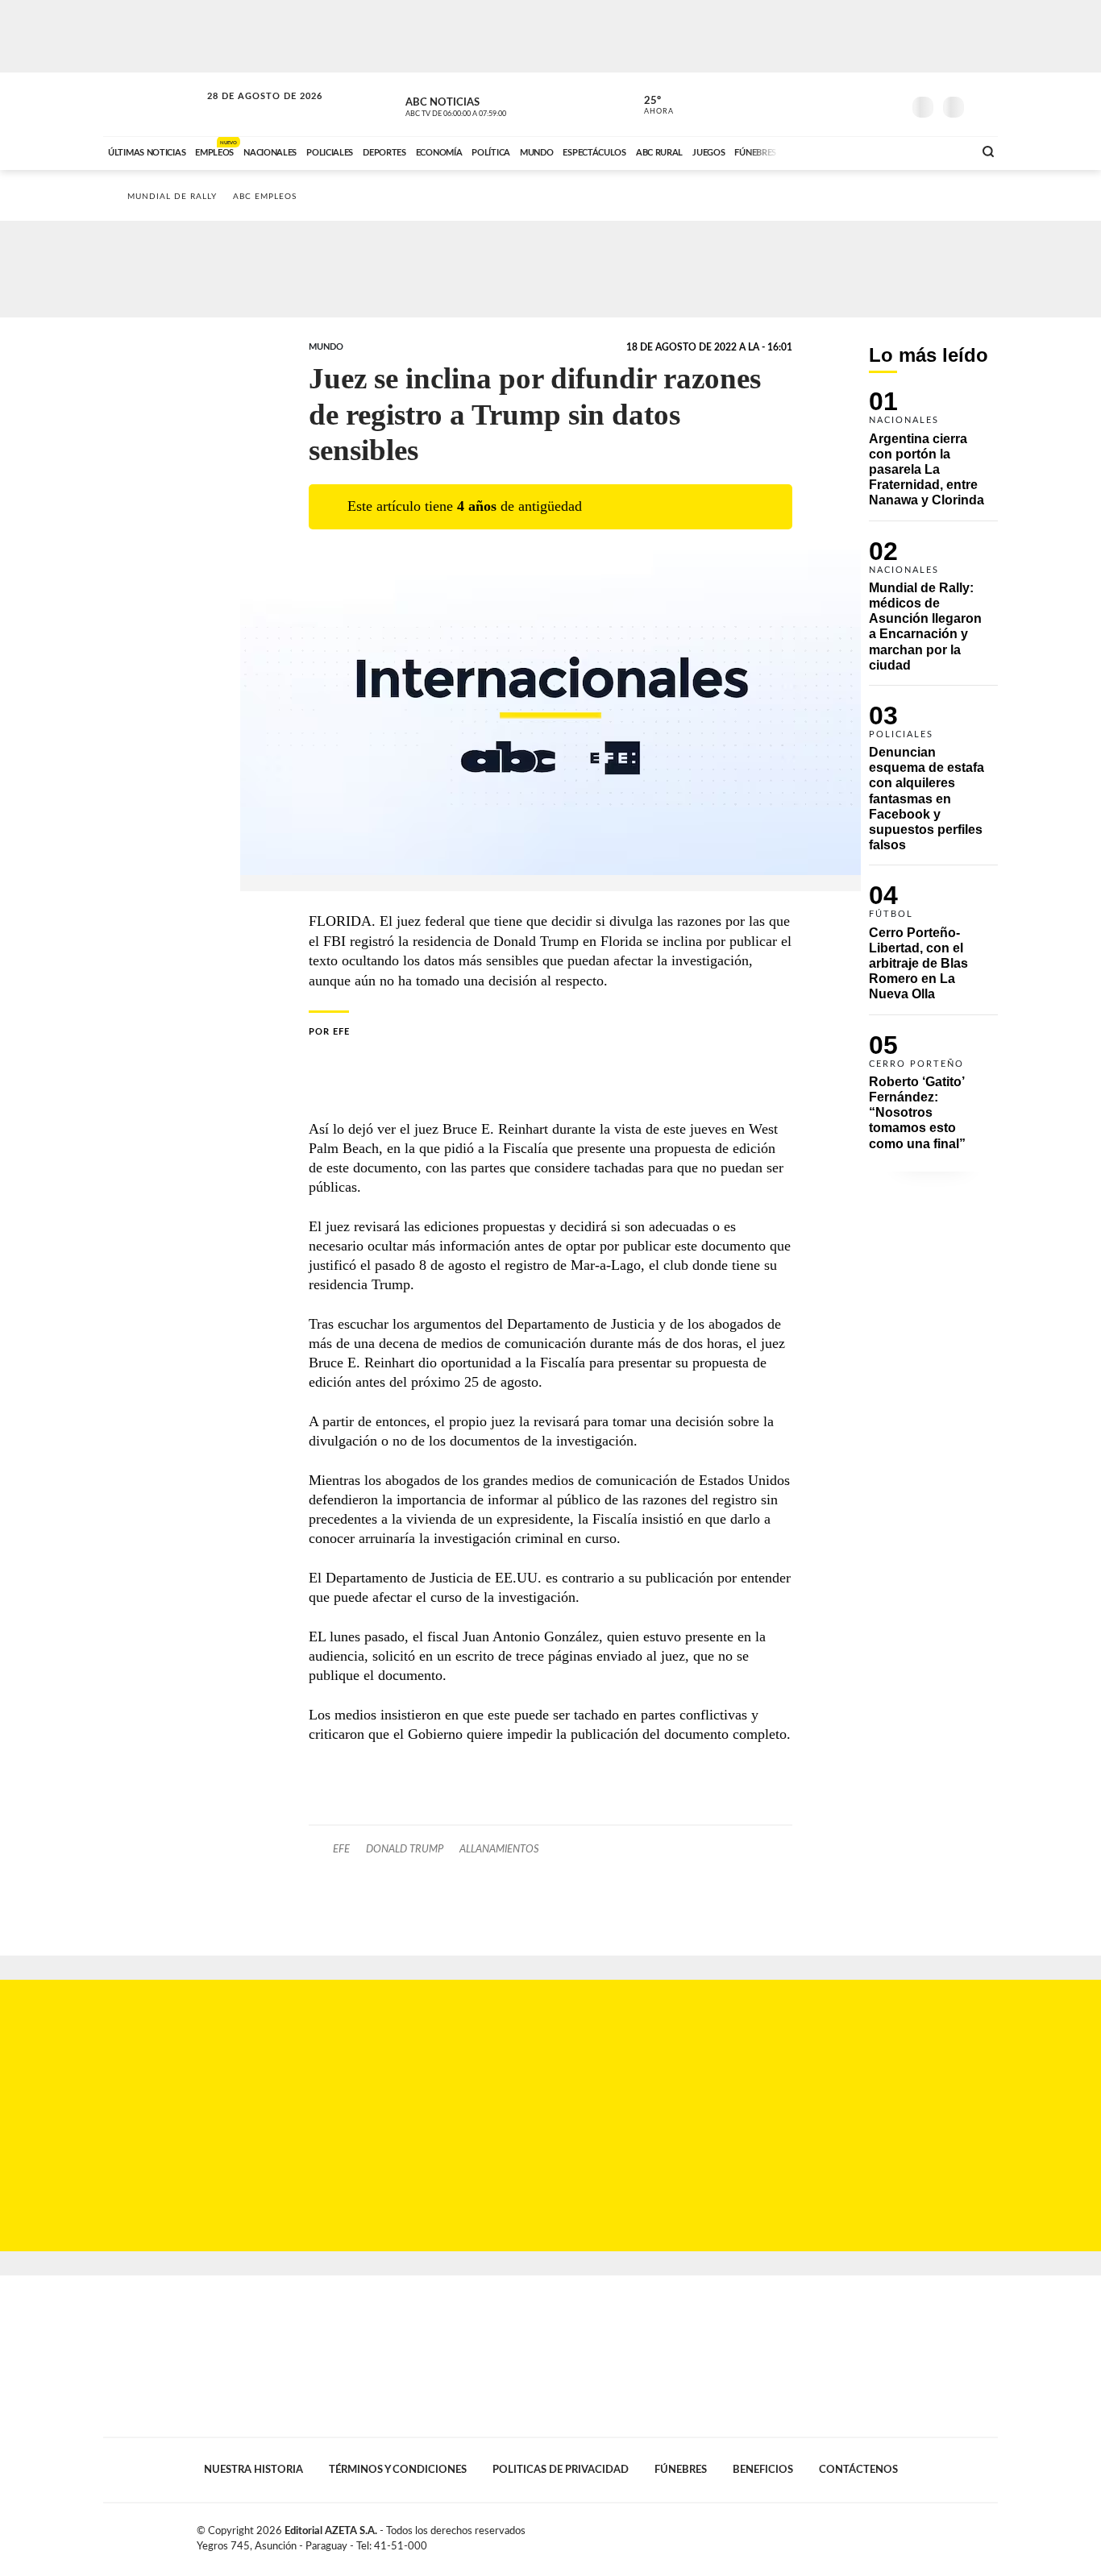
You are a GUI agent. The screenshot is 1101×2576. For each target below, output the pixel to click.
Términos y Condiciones (398, 2470)
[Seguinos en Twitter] (841, 104)
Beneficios (763, 2470)
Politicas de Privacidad (561, 2470)
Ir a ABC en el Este (250, 112)
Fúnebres (681, 2470)
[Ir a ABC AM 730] (875, 151)
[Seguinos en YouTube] (866, 104)
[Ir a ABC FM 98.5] (940, 151)
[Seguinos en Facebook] (817, 104)
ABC (153, 104)
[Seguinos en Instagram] (890, 104)
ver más (650, 106)
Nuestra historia (253, 2470)
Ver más (933, 456)
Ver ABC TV (486, 105)
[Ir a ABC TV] (831, 151)
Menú (984, 105)
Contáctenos (858, 2470)
